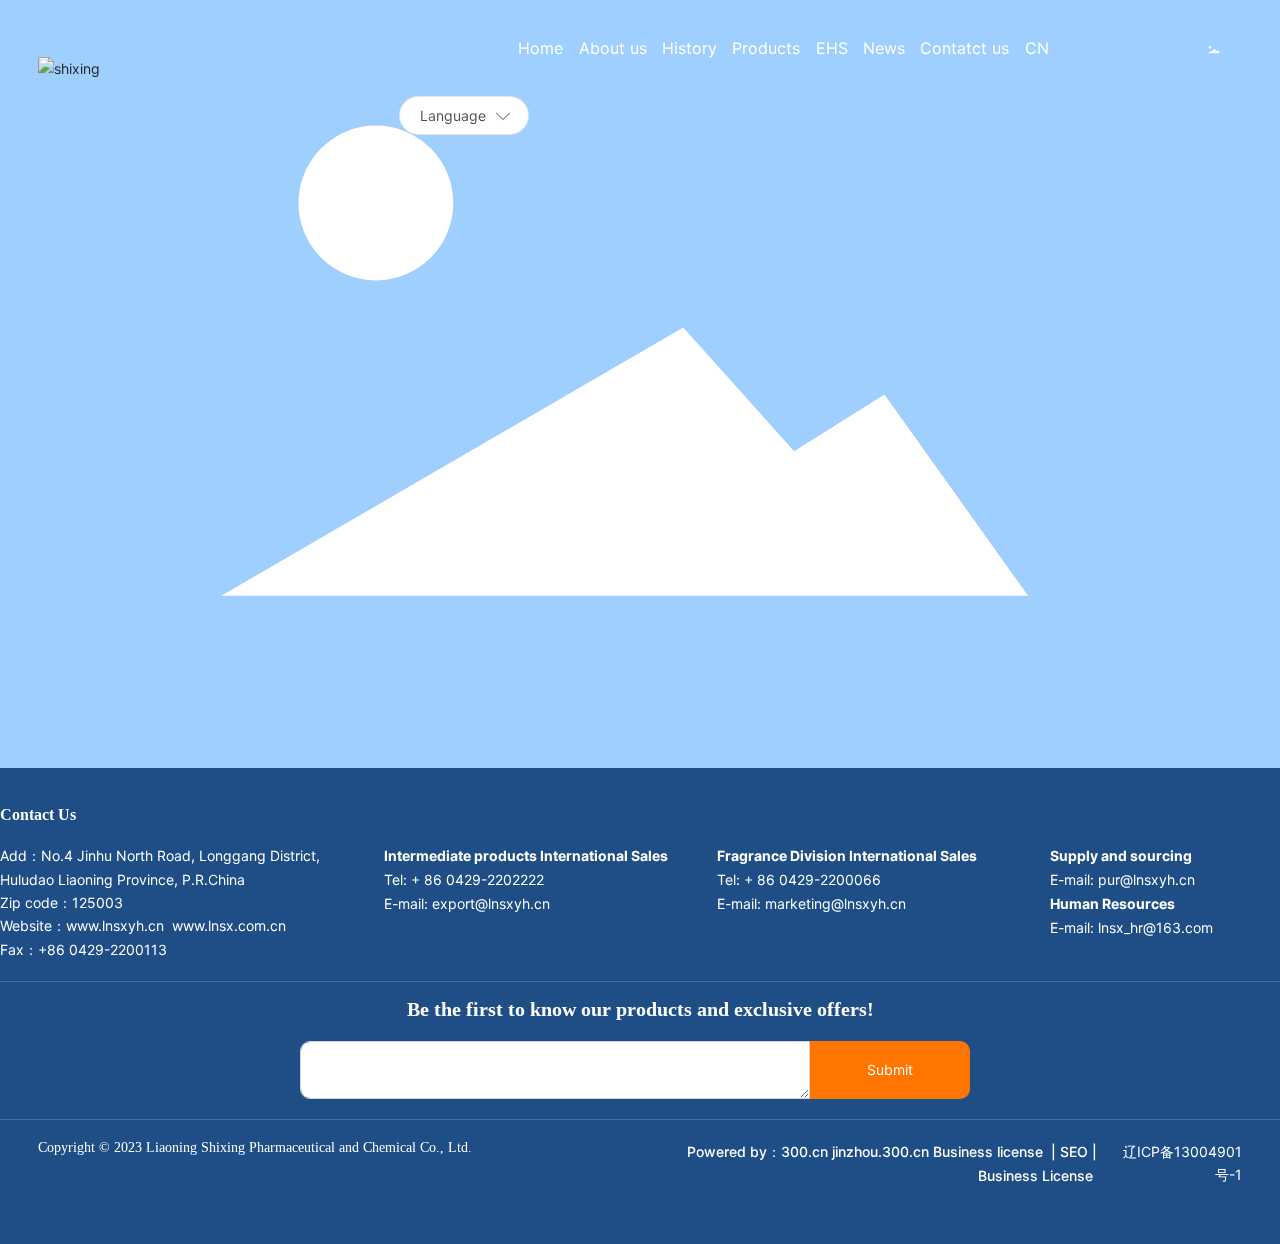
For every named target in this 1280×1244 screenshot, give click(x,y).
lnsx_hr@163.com (1155, 927)
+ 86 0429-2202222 (479, 879)
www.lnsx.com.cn (229, 925)
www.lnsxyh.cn (115, 925)
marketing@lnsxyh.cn (837, 903)
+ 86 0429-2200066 (812, 879)
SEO (1074, 1151)
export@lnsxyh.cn (491, 903)
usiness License (1042, 1175)
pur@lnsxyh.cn (1146, 879)
